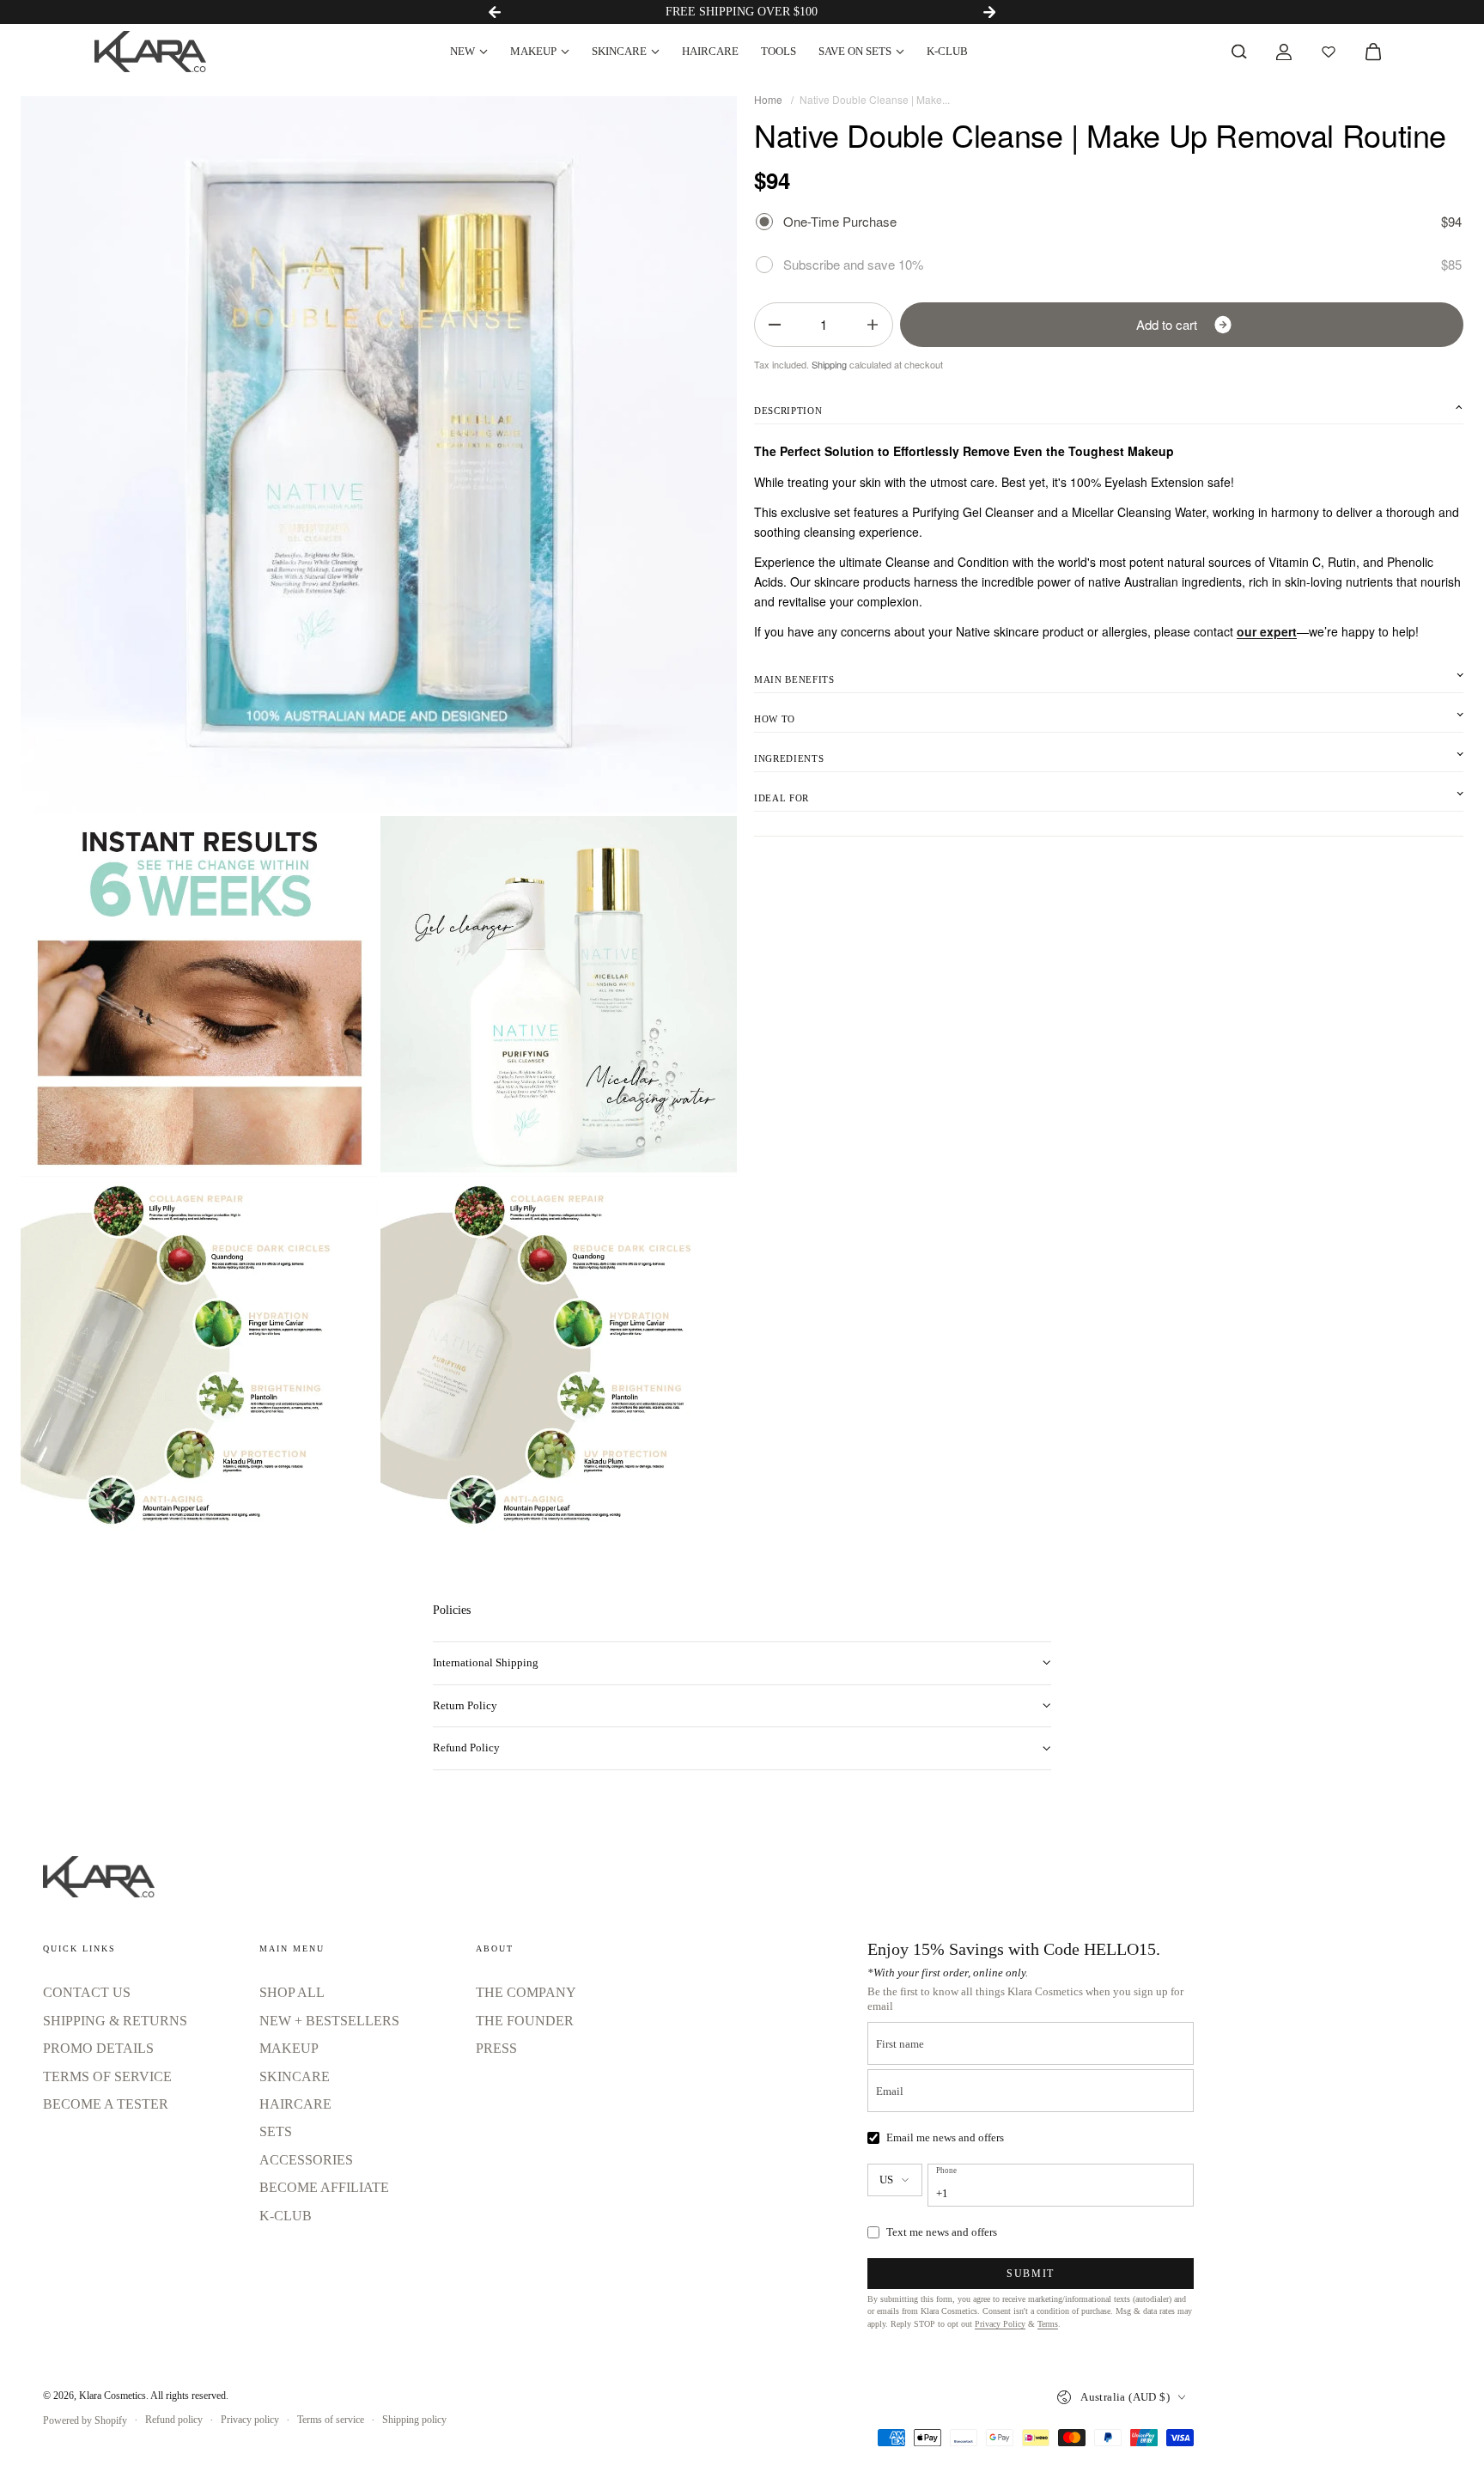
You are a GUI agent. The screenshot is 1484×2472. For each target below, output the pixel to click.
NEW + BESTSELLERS (329, 2021)
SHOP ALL (292, 1992)
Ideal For (782, 798)
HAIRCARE (710, 51)
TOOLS (778, 51)
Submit (1031, 2274)
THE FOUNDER (525, 2021)
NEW (462, 51)
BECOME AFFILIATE (324, 2187)
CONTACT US (87, 1992)
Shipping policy (414, 2420)
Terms (1048, 2324)
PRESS (496, 2048)
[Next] (989, 12)
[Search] (1239, 52)
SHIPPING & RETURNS (115, 2021)
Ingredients (789, 758)
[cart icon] (1373, 52)
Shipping (829, 364)
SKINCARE (619, 51)
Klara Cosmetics (113, 2396)
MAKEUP (533, 51)
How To (775, 719)
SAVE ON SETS (855, 51)
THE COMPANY (526, 1992)
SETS (276, 2131)
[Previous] (495, 12)
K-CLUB (947, 51)
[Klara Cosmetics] (150, 52)
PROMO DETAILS (98, 2048)
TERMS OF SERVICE (107, 2076)
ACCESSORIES (306, 2160)
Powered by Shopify (85, 2420)
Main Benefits (794, 679)
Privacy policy (250, 2420)
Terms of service (331, 2420)
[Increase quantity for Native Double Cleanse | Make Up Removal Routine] (873, 325)
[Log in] (1284, 52)
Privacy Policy (1000, 2324)
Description (788, 411)
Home (768, 99)
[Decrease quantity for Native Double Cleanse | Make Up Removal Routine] (775, 325)
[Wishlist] (1329, 52)
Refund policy (174, 2420)
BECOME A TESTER (106, 2104)
